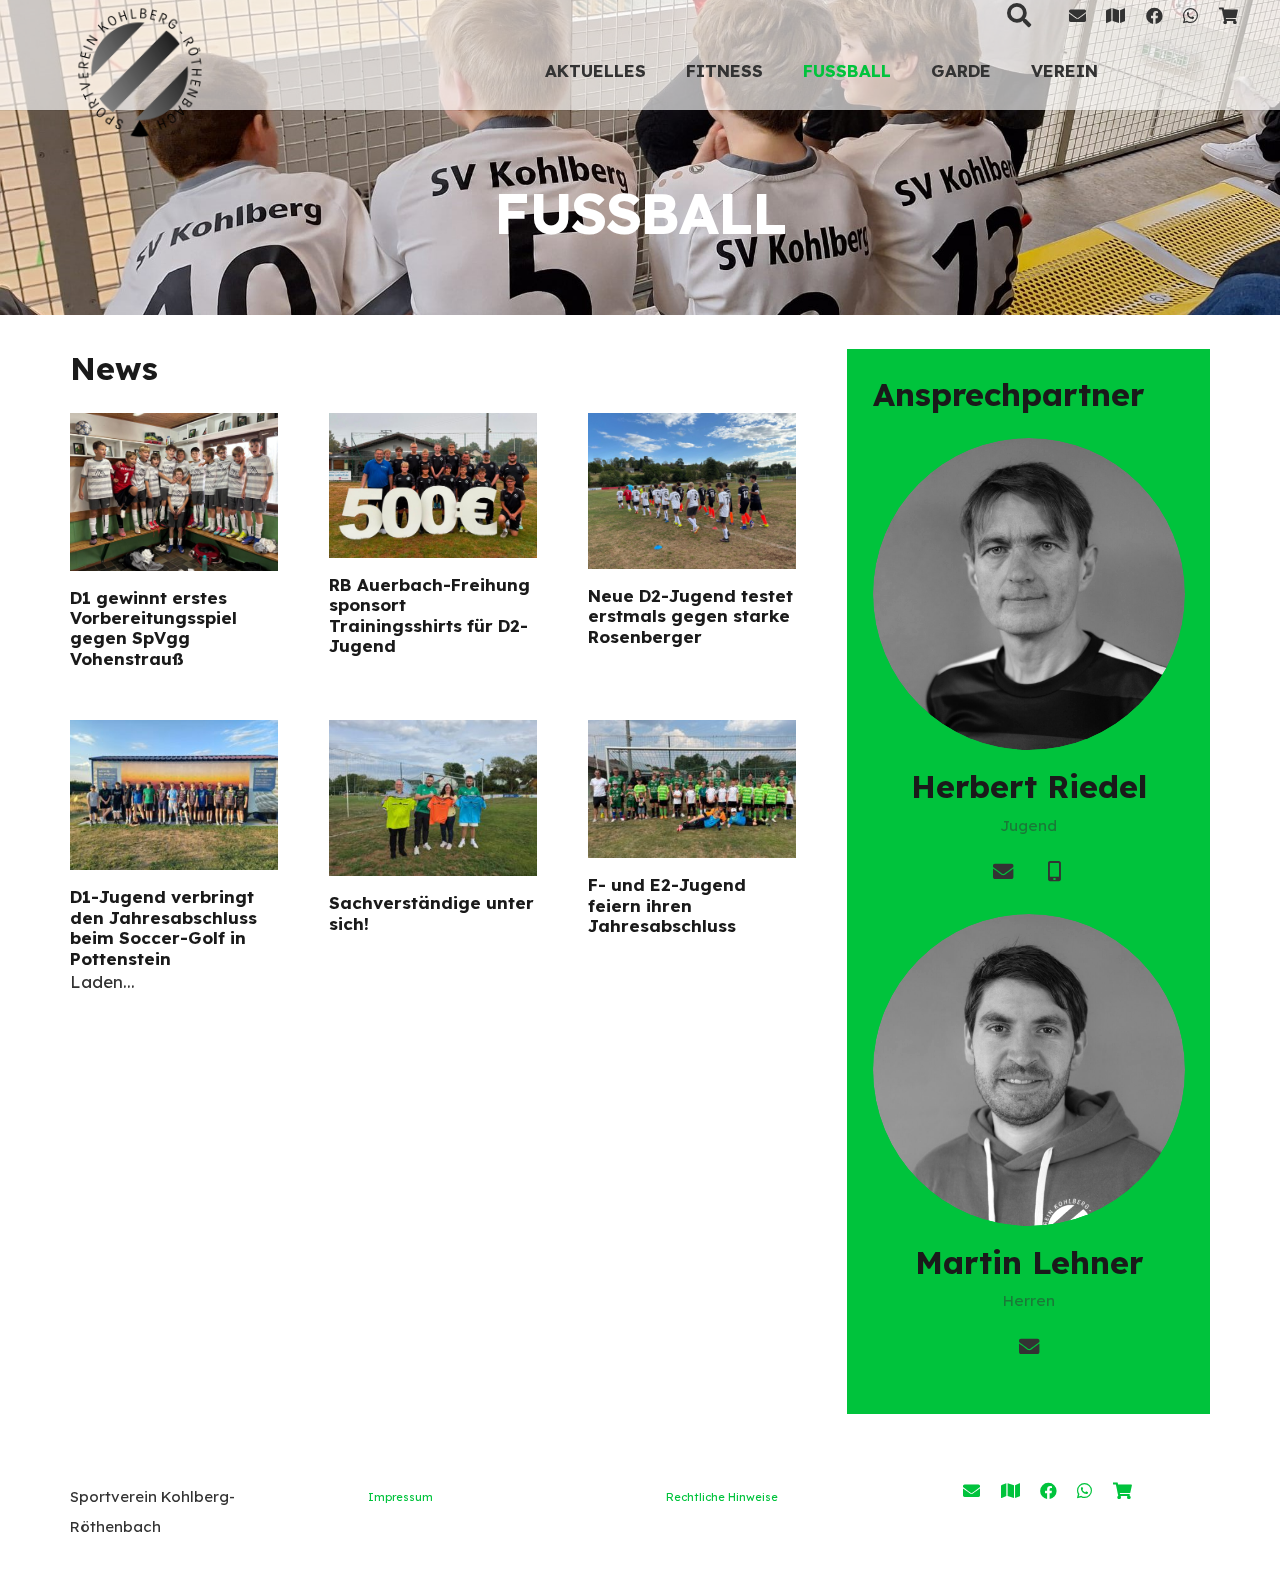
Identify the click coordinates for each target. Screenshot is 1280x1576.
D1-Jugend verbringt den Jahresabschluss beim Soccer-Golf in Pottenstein (163, 927)
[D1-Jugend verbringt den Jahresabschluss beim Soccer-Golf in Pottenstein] (174, 795)
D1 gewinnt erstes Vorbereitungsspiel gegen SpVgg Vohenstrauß (153, 628)
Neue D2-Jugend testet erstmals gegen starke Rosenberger (690, 616)
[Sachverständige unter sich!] (433, 798)
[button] (779, 70)
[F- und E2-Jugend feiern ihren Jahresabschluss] (692, 789)
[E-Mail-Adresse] (1077, 15)
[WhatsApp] (1190, 15)
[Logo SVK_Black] (140, 70)
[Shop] (1228, 15)
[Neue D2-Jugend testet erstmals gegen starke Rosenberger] (692, 491)
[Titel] (1115, 15)
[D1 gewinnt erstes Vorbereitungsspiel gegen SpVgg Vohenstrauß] (174, 492)
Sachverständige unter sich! (431, 912)
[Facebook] (1154, 15)
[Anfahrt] (1010, 1490)
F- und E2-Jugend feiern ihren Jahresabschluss (667, 905)
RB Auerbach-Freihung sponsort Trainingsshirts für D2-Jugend (429, 615)
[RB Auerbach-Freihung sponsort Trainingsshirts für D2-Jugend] (433, 485)
